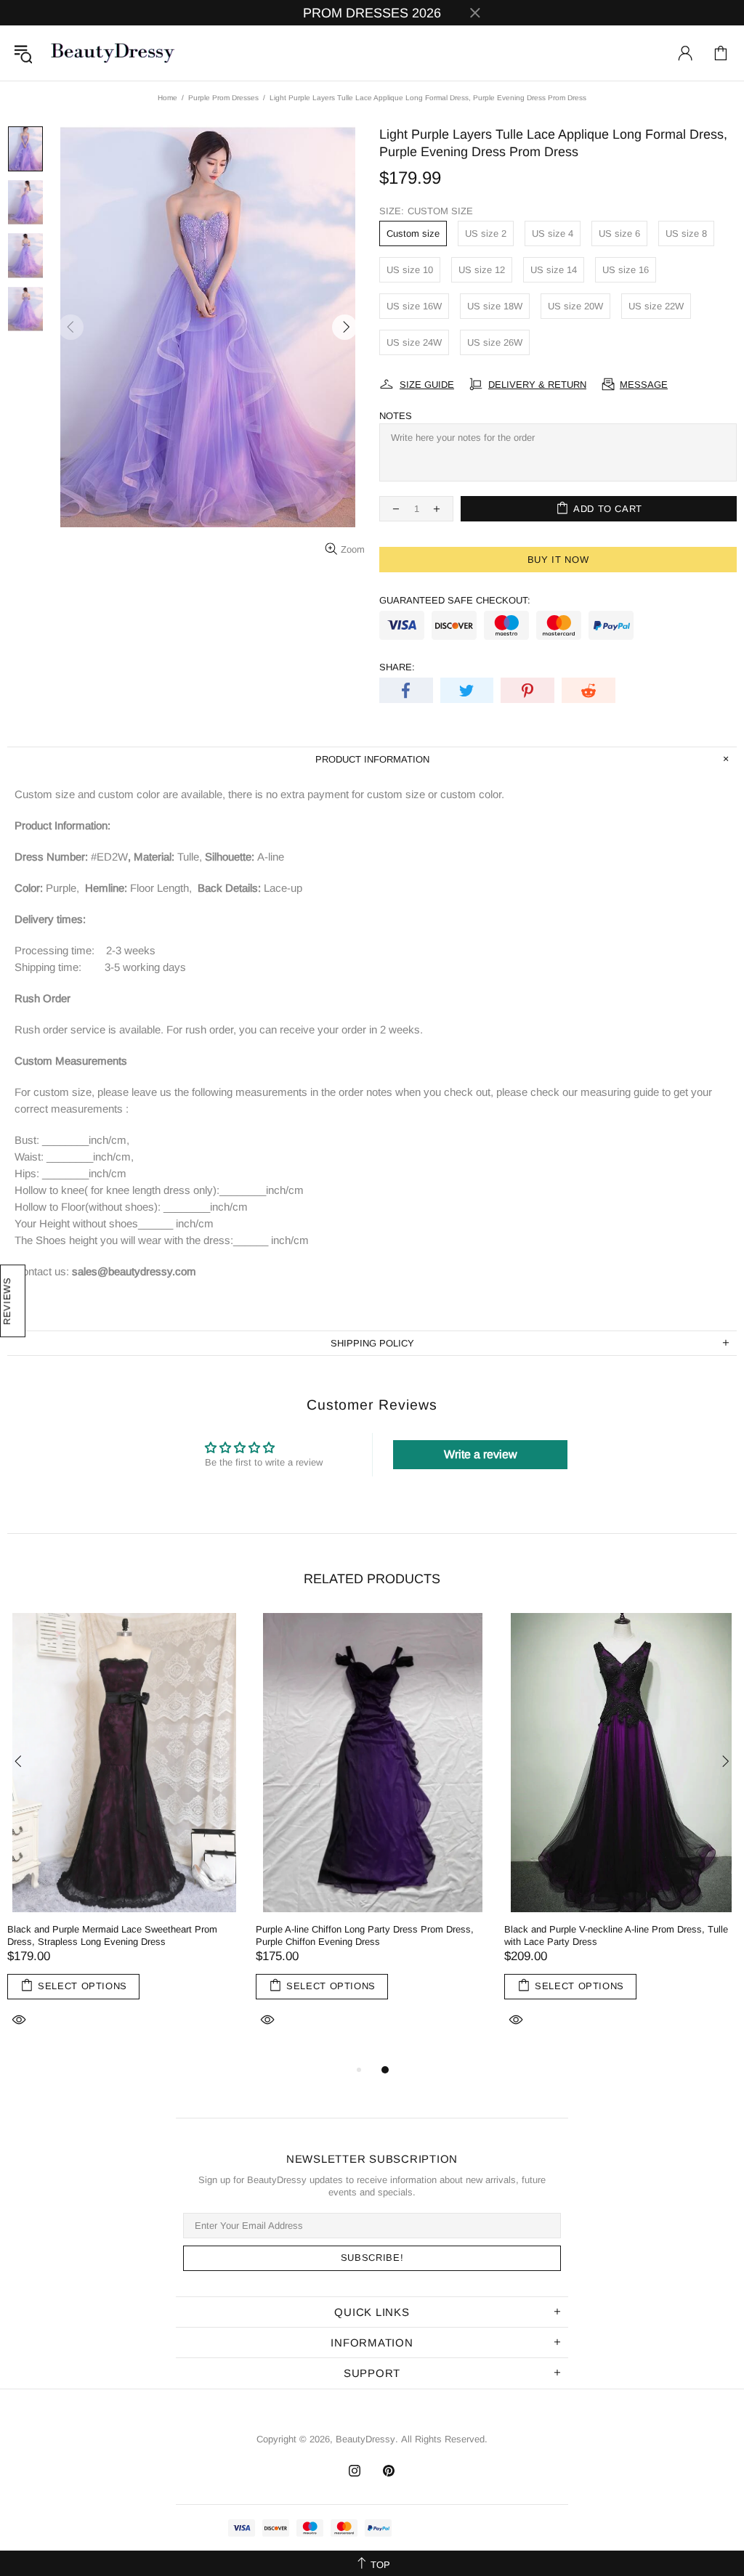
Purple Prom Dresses (223, 98)
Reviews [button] (7, 1301)
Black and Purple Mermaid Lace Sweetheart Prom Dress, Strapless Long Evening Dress (112, 1935)
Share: (397, 667)
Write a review (481, 1454)
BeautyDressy (113, 53)
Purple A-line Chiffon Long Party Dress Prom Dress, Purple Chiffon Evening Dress (365, 1935)
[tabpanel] (124, 1837)
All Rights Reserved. (444, 2439)
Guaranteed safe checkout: (455, 600)
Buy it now (558, 560)
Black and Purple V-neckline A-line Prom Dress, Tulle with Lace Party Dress (616, 1935)
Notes (396, 416)
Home (167, 98)
